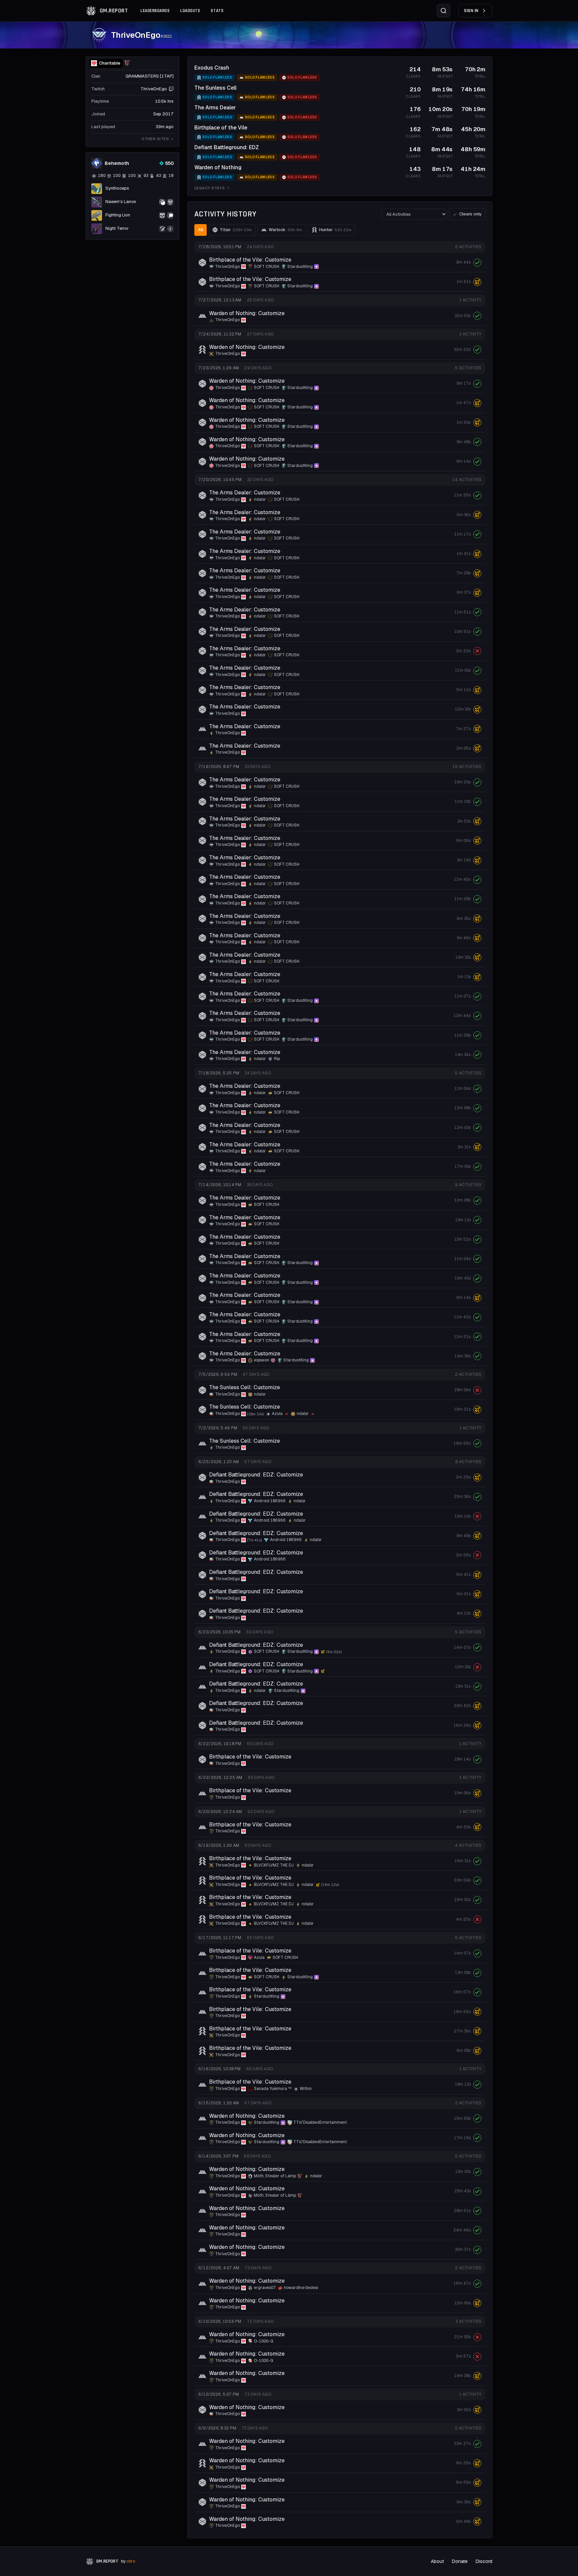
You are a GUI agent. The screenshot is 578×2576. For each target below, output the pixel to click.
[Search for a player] (444, 11)
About (437, 2561)
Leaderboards (155, 11)
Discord (484, 2561)
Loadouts (190, 11)
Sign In (471, 11)
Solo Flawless (217, 77)
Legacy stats (210, 188)
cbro (131, 2561)
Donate (460, 2561)
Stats (217, 11)
